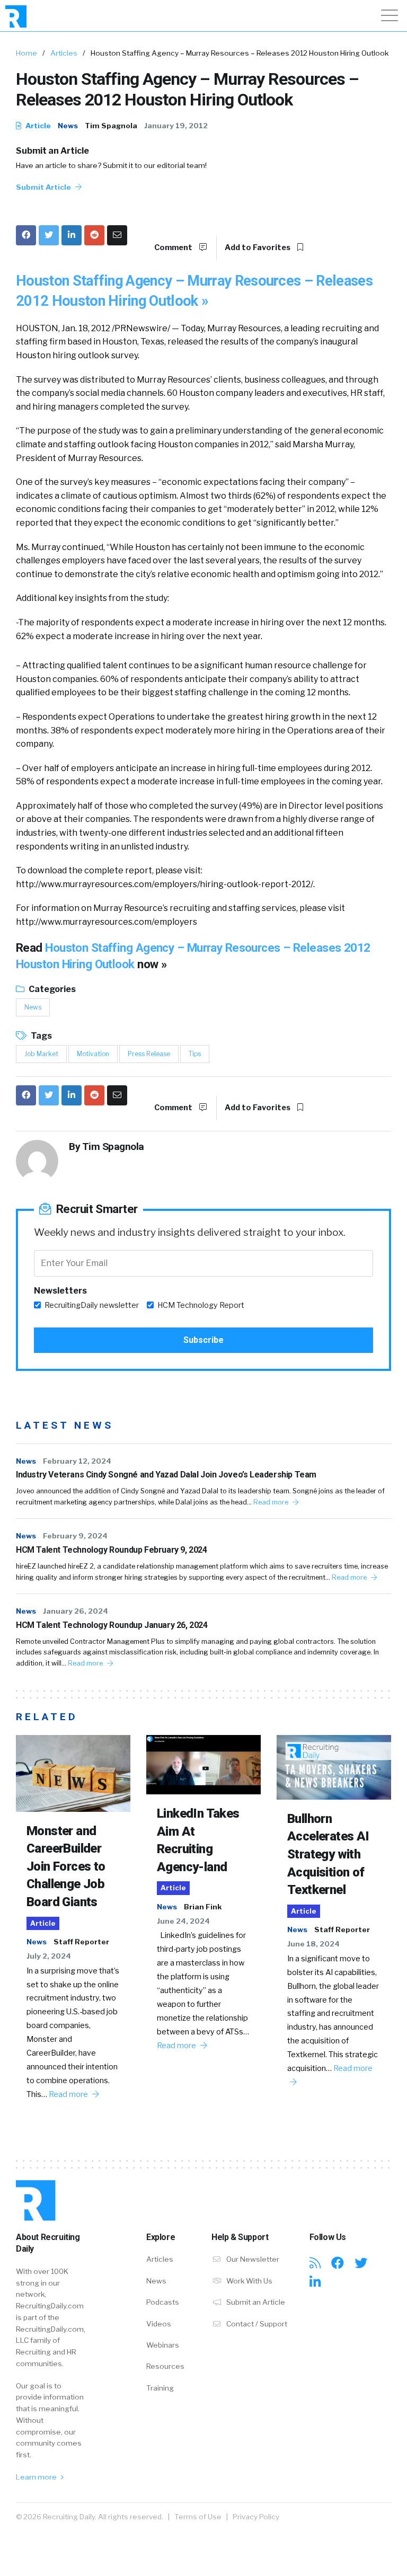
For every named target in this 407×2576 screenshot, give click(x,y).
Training (160, 2388)
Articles (64, 53)
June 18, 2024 (313, 1944)
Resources (165, 2366)
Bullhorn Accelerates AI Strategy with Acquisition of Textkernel (328, 1854)
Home (26, 53)
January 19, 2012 (176, 126)
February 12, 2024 (77, 1461)
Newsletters (60, 1291)
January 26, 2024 (76, 1611)
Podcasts (163, 2302)
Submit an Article (52, 151)
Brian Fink (203, 1907)
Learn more (37, 2477)
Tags (41, 1036)
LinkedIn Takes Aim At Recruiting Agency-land (198, 1840)
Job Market (41, 1054)
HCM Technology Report (201, 1305)
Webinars (163, 2345)
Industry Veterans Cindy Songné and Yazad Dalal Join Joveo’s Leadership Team (166, 1475)
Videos (159, 2324)
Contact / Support (256, 2324)
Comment (174, 247)
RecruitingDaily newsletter (92, 1305)
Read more (272, 1502)
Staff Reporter (81, 1942)
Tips (195, 1054)
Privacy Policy (256, 2517)
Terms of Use (198, 2517)
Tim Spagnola (111, 126)
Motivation (93, 1054)
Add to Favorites (258, 247)
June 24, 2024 (183, 1921)
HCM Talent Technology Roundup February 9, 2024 (112, 1550)
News (68, 126)
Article (37, 126)
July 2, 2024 (49, 1956)
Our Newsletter (252, 2259)
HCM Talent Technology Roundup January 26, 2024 (112, 1625)
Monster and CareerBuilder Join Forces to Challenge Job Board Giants (66, 1866)
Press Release (149, 1054)
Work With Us (249, 2281)
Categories (51, 989)
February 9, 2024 (75, 1536)
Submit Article (44, 187)
